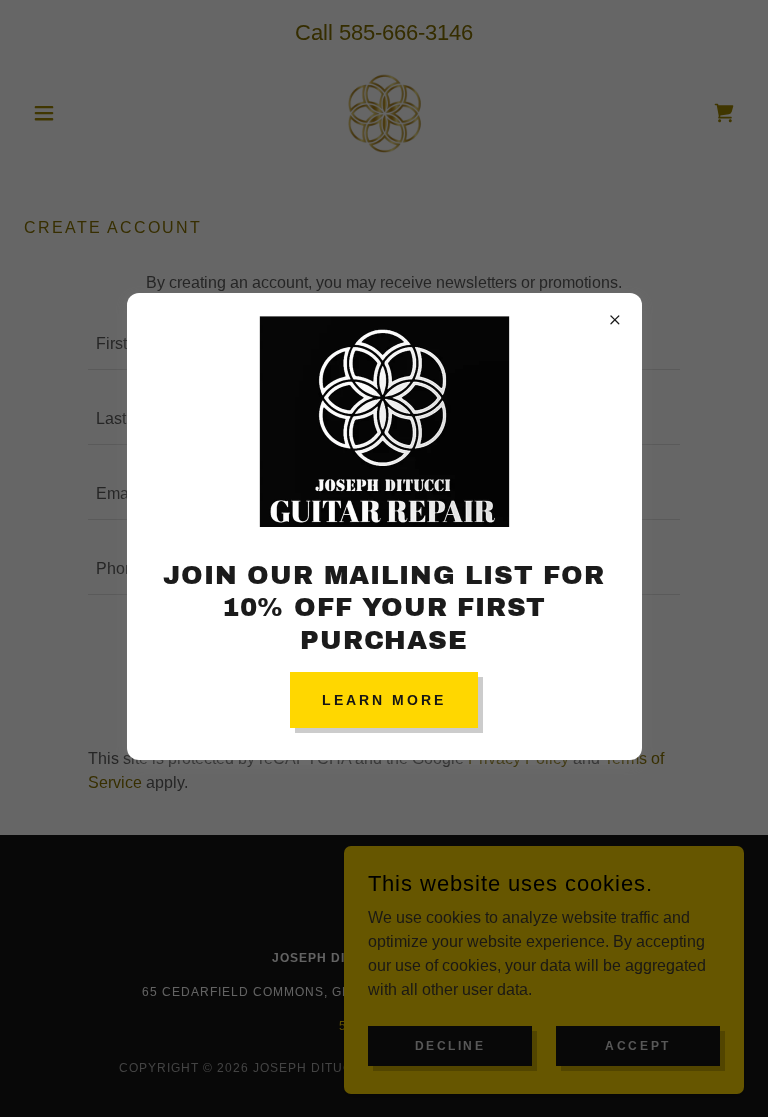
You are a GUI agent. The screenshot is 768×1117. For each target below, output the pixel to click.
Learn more (384, 700)
